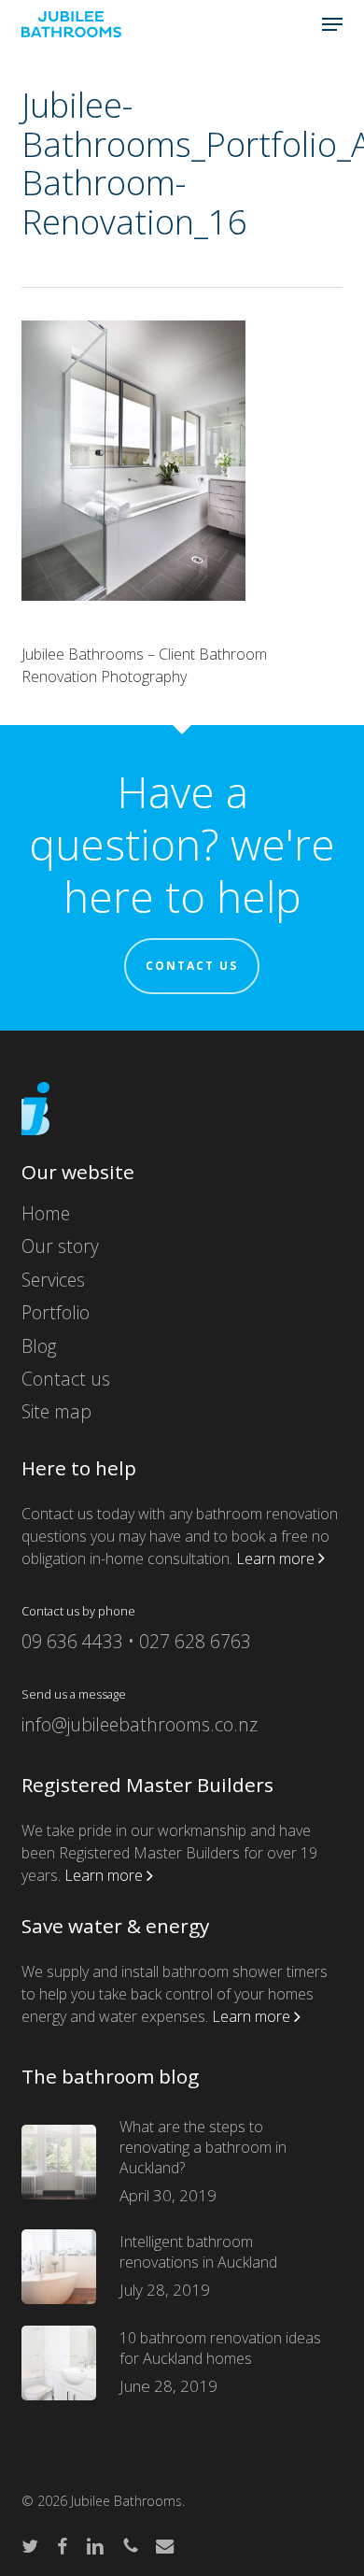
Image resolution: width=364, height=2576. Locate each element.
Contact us (192, 966)
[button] (332, 24)
